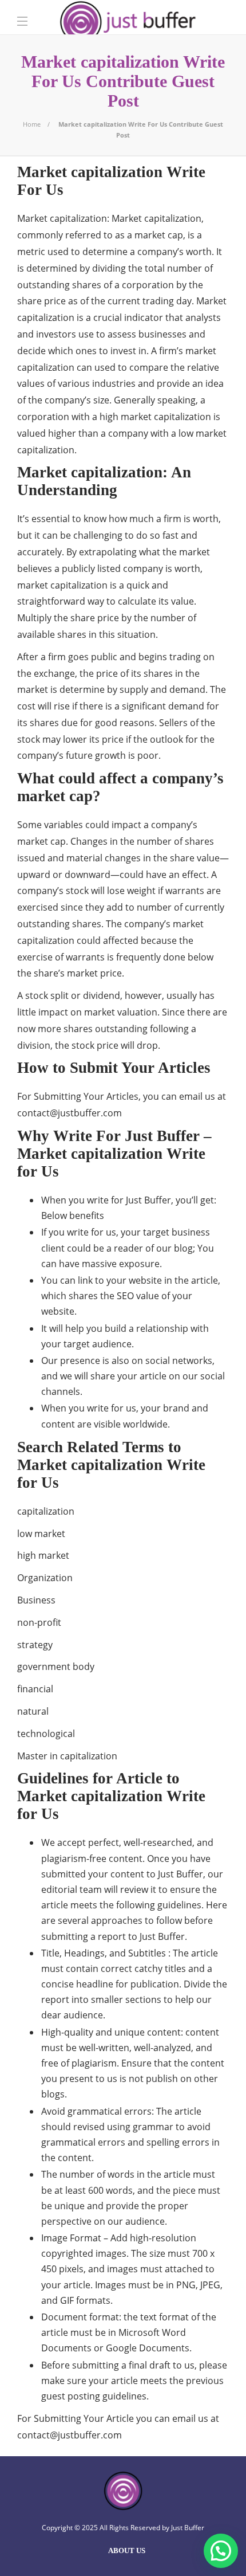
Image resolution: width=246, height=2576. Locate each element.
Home (32, 124)
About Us (127, 2550)
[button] (221, 2551)
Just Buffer (188, 2528)
